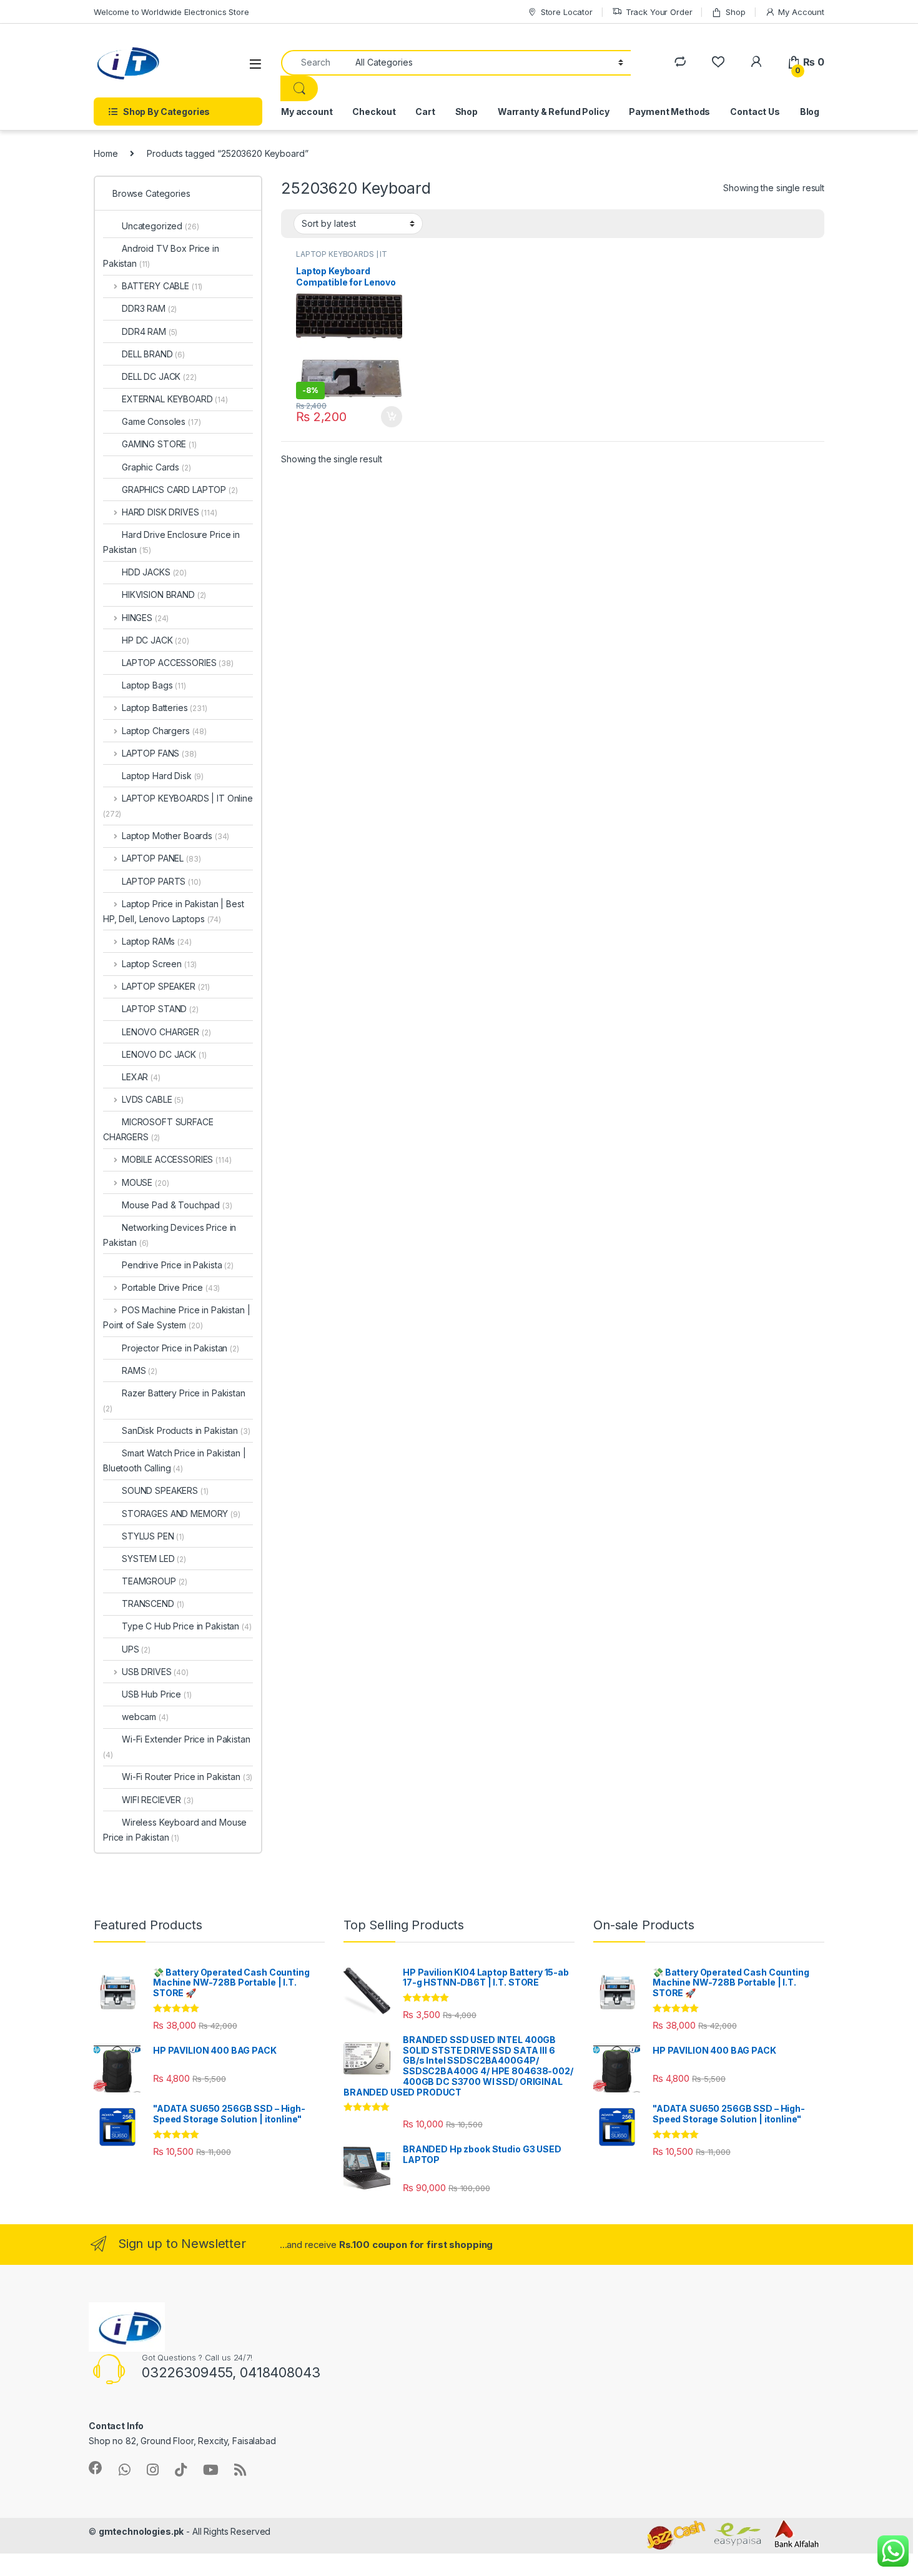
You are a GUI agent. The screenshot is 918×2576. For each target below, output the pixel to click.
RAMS (140, 1370)
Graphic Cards (156, 467)
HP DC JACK (155, 640)
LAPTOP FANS (159, 753)
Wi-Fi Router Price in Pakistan (187, 1777)
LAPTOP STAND (160, 1009)
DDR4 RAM (150, 331)
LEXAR (141, 1077)
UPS (136, 1649)
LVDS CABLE (153, 1099)
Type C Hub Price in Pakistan (187, 1626)
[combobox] (315, 63)
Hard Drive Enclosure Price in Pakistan (171, 542)
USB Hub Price (157, 1694)
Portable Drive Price (171, 1287)
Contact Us (755, 112)
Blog (810, 112)
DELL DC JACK (159, 376)
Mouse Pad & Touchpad (177, 1205)
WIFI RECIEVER (158, 1800)
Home (106, 153)
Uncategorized (160, 226)
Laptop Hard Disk (163, 776)
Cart (425, 112)
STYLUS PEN (153, 1536)
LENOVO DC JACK (164, 1054)
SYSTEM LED (154, 1559)
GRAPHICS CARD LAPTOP (180, 490)
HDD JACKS (154, 572)
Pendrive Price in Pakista (178, 1265)
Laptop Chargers (164, 731)
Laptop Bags (154, 685)
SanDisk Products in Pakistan (186, 1430)
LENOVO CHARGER (166, 1032)
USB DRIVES (155, 1672)
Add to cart (392, 417)
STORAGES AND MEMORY (181, 1514)
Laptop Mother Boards (175, 836)
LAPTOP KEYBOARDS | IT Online (178, 806)
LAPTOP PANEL (161, 858)
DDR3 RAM (149, 308)
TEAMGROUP (155, 1581)
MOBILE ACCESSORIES (176, 1159)
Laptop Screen (159, 964)
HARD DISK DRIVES (170, 512)
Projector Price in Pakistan (180, 1348)
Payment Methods (669, 112)
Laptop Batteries (165, 708)
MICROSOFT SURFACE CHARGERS (158, 1129)
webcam (145, 1717)
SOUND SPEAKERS (165, 1490)
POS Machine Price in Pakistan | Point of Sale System (177, 1317)
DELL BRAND (153, 354)
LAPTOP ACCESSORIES (178, 663)
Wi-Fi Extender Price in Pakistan (177, 1747)
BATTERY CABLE (162, 286)
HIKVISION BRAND (164, 594)
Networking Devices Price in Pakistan (170, 1235)
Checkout (374, 112)
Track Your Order (659, 12)
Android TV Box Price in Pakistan (161, 256)
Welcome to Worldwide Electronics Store (171, 12)
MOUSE (145, 1182)
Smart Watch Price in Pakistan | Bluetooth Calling (175, 1460)
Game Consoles (161, 421)
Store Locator (567, 12)
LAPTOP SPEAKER (166, 986)
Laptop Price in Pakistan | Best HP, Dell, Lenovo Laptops (174, 911)
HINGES (145, 618)
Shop (735, 12)
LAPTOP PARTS (161, 881)
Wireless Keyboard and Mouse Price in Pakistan (175, 1830)
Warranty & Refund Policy (554, 112)
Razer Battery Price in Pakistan (174, 1400)
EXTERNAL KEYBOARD (175, 399)
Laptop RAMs (157, 941)
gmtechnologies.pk (141, 2531)
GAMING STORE (159, 444)
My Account (801, 12)
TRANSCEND (153, 1604)
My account (307, 112)
